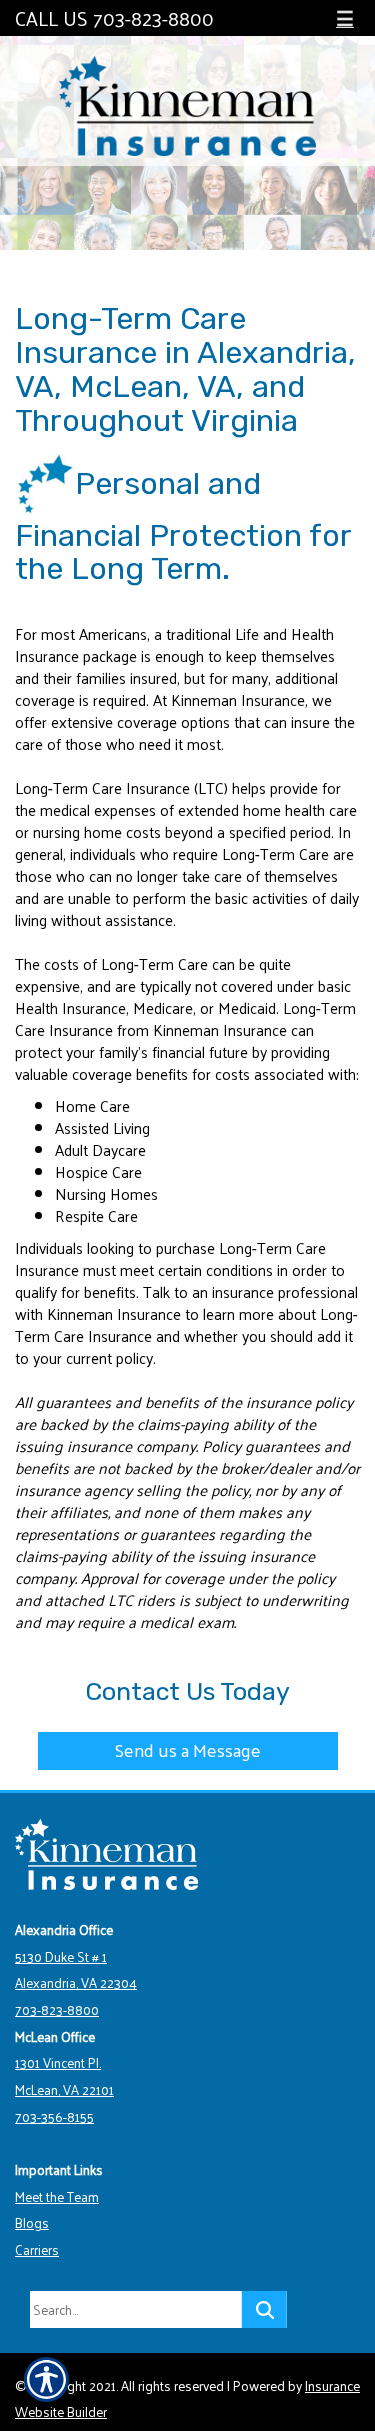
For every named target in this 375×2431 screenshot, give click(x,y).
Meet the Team (57, 2196)
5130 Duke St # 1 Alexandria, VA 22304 (76, 1970)
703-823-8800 (57, 2009)
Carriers (37, 2249)
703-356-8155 (54, 2116)
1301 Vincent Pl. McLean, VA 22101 (64, 2076)
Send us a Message (188, 1749)
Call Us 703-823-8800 (114, 16)
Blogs (32, 2222)
